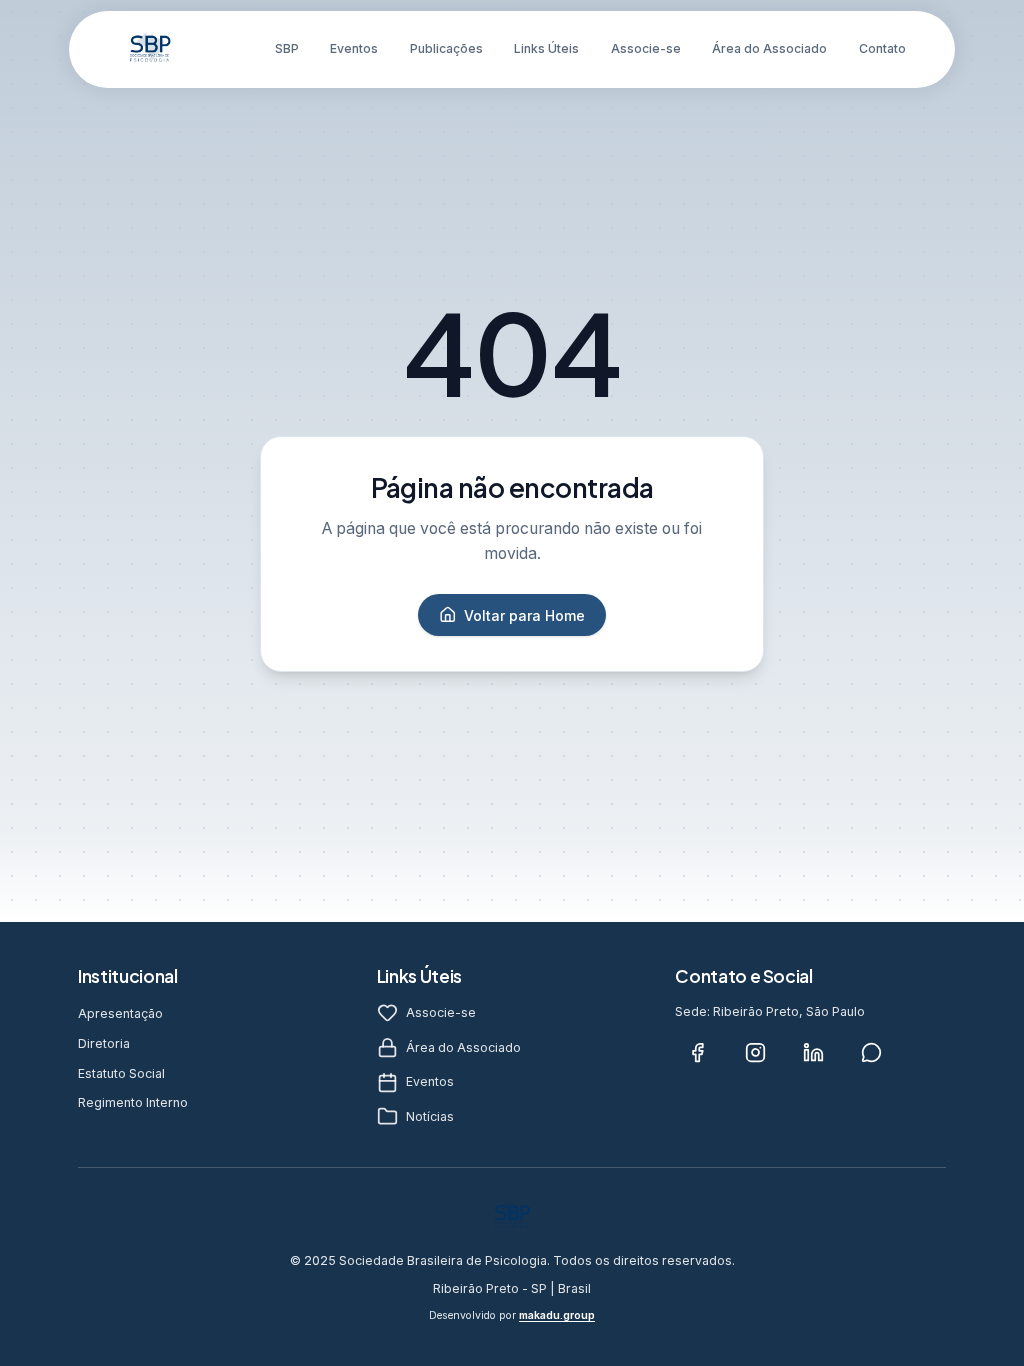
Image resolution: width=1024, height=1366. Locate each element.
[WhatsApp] (871, 1053)
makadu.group (557, 1315)
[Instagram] (755, 1053)
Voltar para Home (524, 615)
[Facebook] (697, 1053)
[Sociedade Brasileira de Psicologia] (150, 49)
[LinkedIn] (813, 1053)
